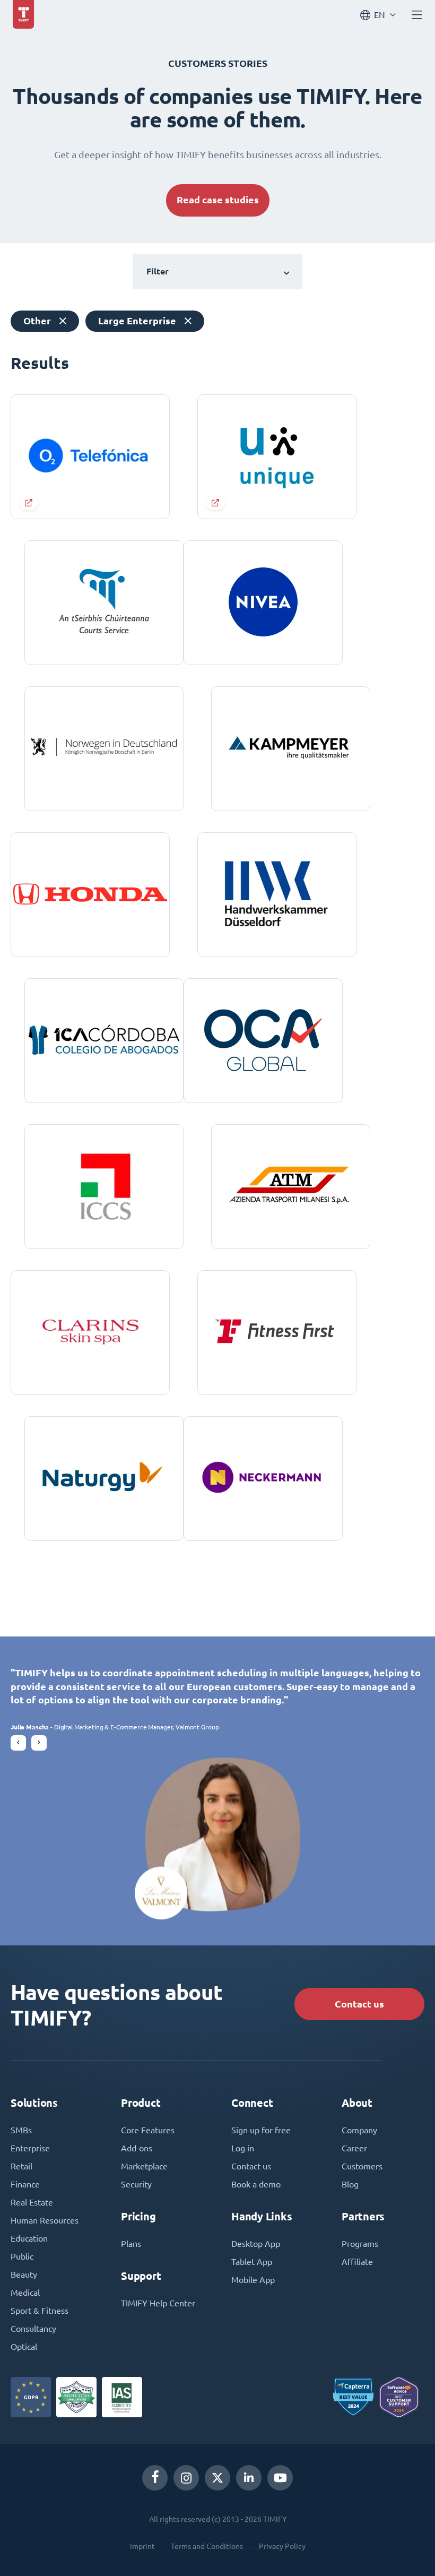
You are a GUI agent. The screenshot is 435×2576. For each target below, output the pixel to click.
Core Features (148, 2130)
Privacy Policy (282, 2546)
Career (354, 2148)
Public (22, 2256)
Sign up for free (261, 2130)
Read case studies (218, 200)
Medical (25, 2293)
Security (136, 2184)
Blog (350, 2184)
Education (29, 2238)
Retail (21, 2166)
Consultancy (33, 2329)
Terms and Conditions (207, 2546)
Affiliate (357, 2262)
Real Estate (32, 2202)
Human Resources (45, 2220)
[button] (18, 1743)
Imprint (142, 2546)
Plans (131, 2244)
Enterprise (30, 2148)
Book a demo (256, 2184)
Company (359, 2130)
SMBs (21, 2130)
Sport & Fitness (40, 2311)
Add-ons (137, 2148)
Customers (362, 2166)
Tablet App (252, 2262)
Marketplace (144, 2166)
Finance (25, 2184)
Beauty (24, 2275)
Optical (24, 2347)
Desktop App (256, 2244)
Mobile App (253, 2280)
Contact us (359, 2004)
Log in (243, 2148)
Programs (360, 2244)
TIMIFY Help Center (158, 2303)
